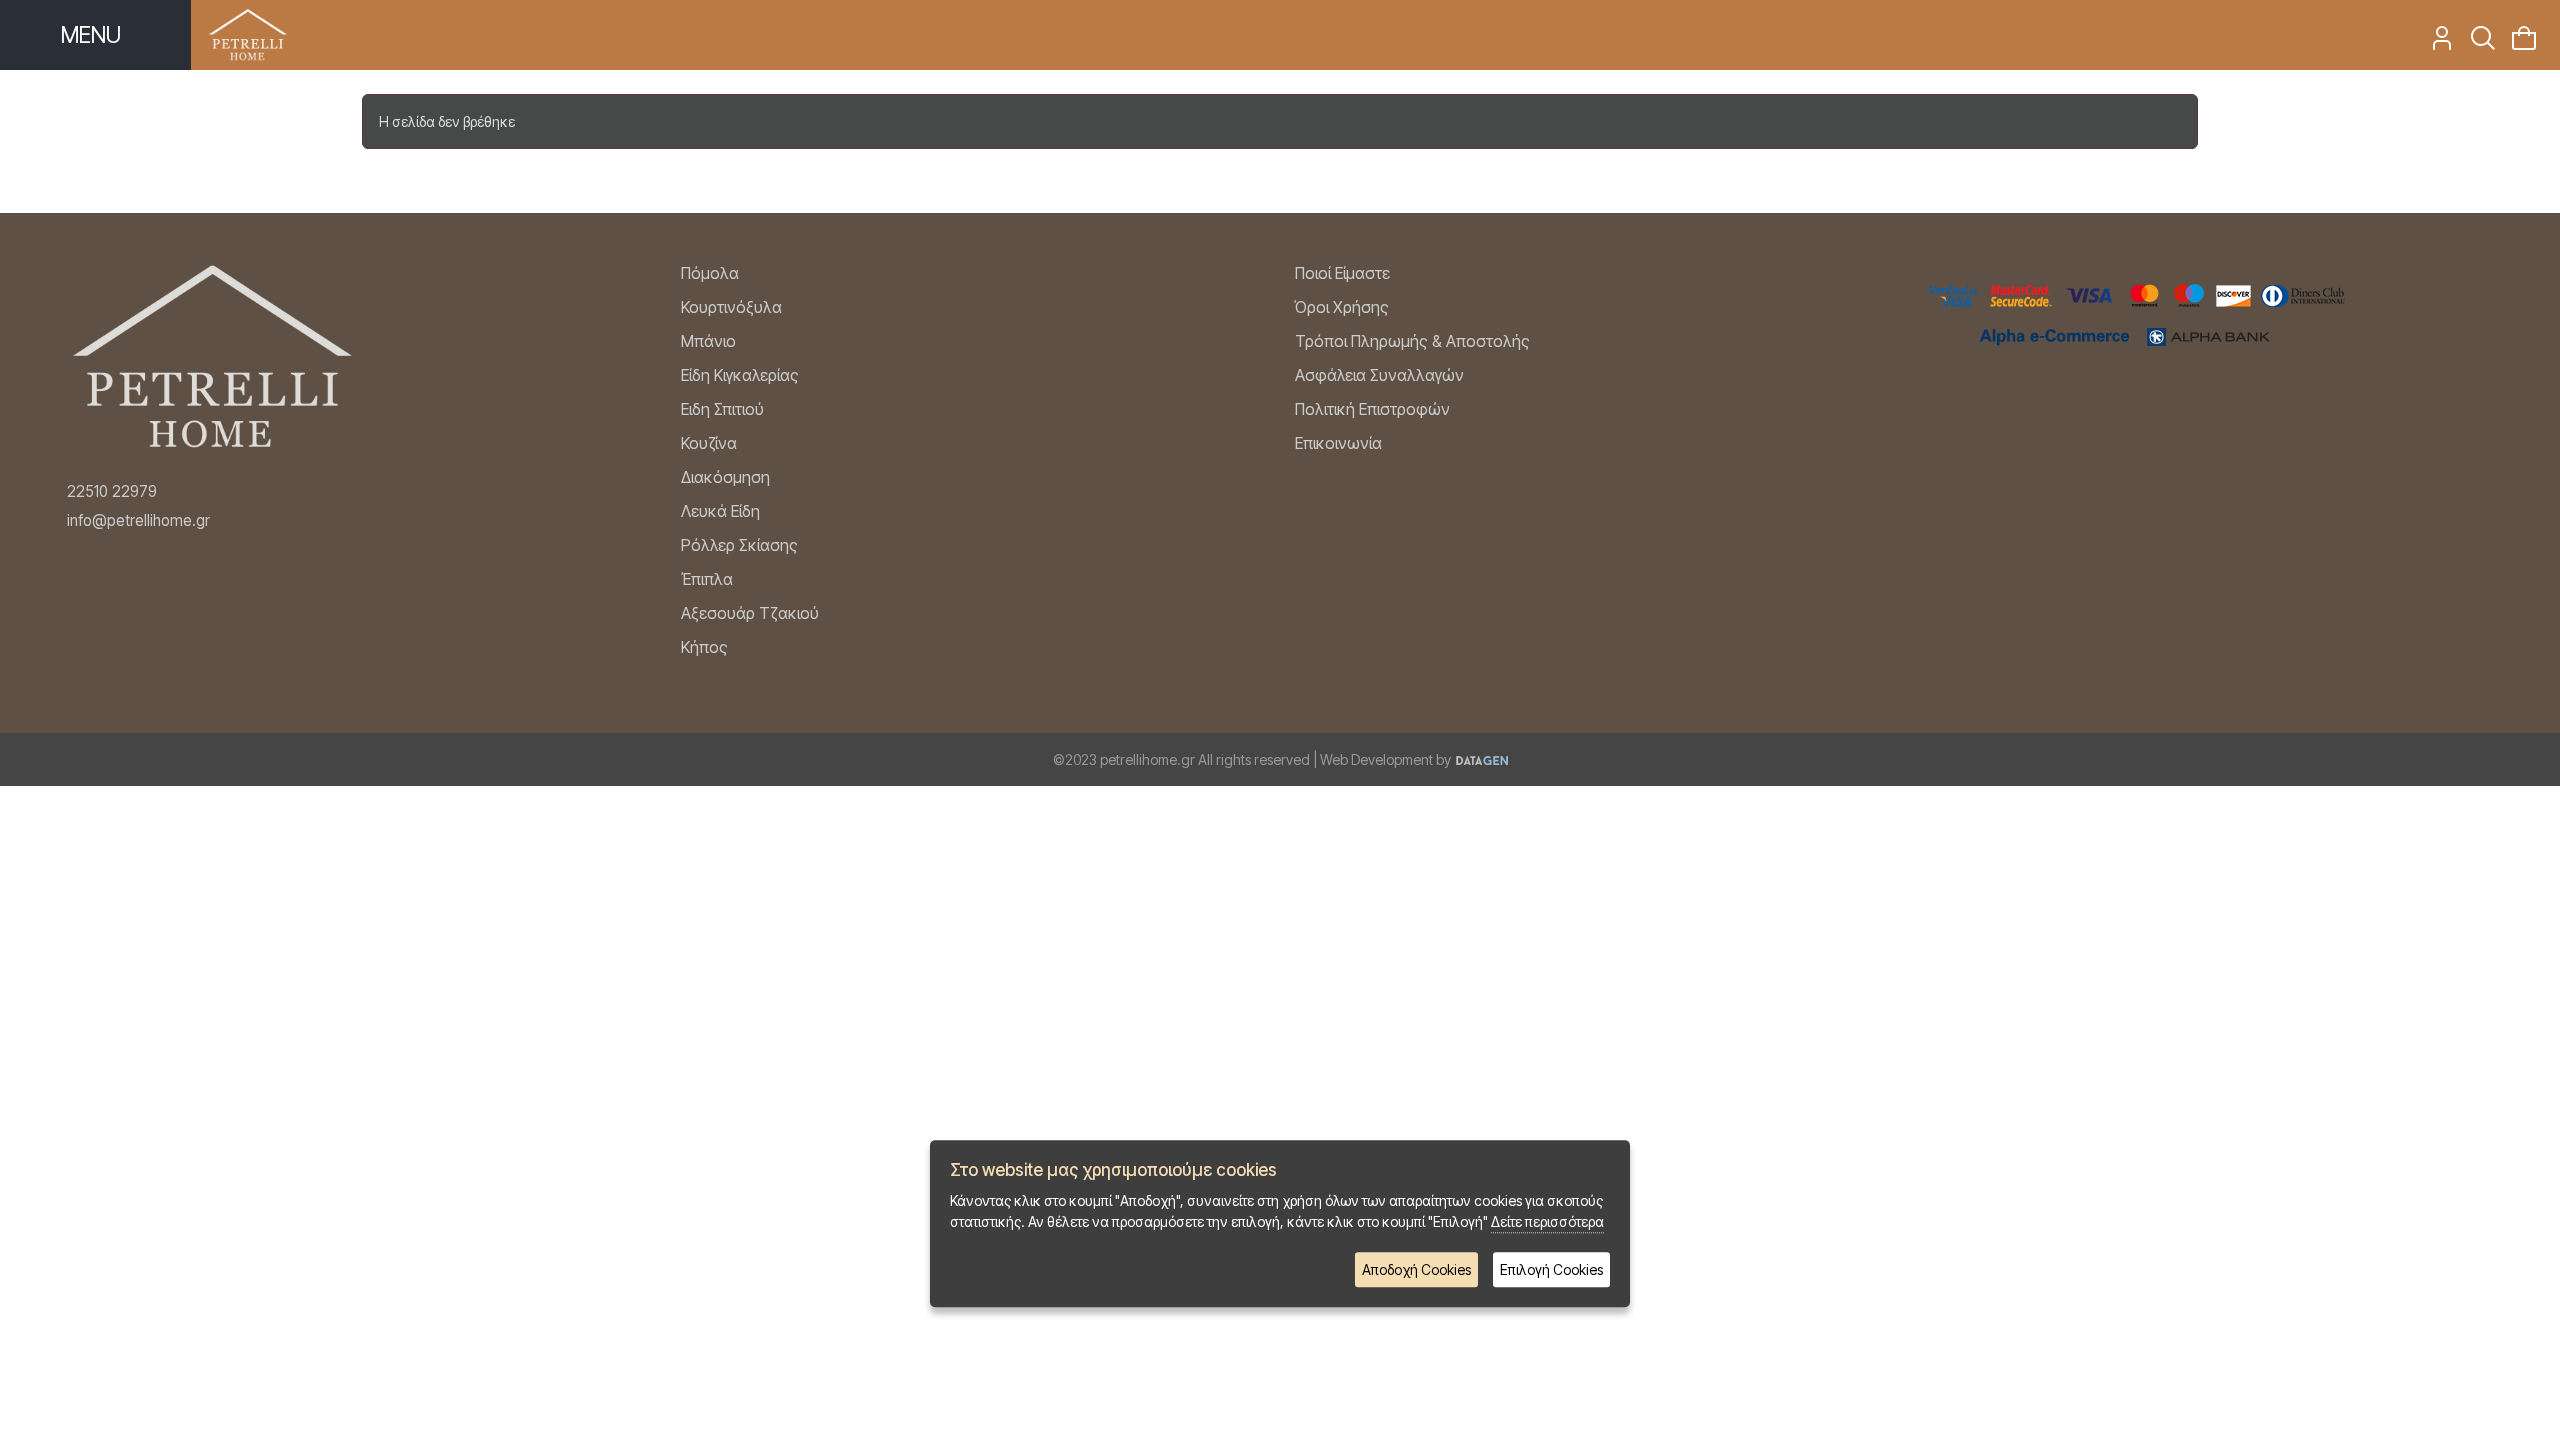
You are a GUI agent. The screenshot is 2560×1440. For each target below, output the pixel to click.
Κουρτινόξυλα (731, 307)
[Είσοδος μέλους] (2435, 44)
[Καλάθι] (2517, 44)
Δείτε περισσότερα (1547, 1222)
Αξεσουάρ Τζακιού (750, 613)
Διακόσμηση (725, 477)
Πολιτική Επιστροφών (1372, 409)
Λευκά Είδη (720, 511)
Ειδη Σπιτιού (722, 409)
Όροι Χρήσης (1342, 307)
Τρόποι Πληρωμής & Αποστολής (1412, 341)
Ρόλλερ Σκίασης (739, 545)
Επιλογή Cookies (1551, 1270)
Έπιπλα (707, 579)
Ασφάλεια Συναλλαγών (1379, 375)
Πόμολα (710, 273)
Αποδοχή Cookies (1416, 1270)
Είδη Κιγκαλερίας (740, 375)
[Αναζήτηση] (2476, 44)
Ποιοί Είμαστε (1342, 273)
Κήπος (704, 647)
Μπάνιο (708, 341)
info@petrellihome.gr (138, 520)
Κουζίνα (709, 443)
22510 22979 (112, 491)
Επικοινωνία (1338, 443)
